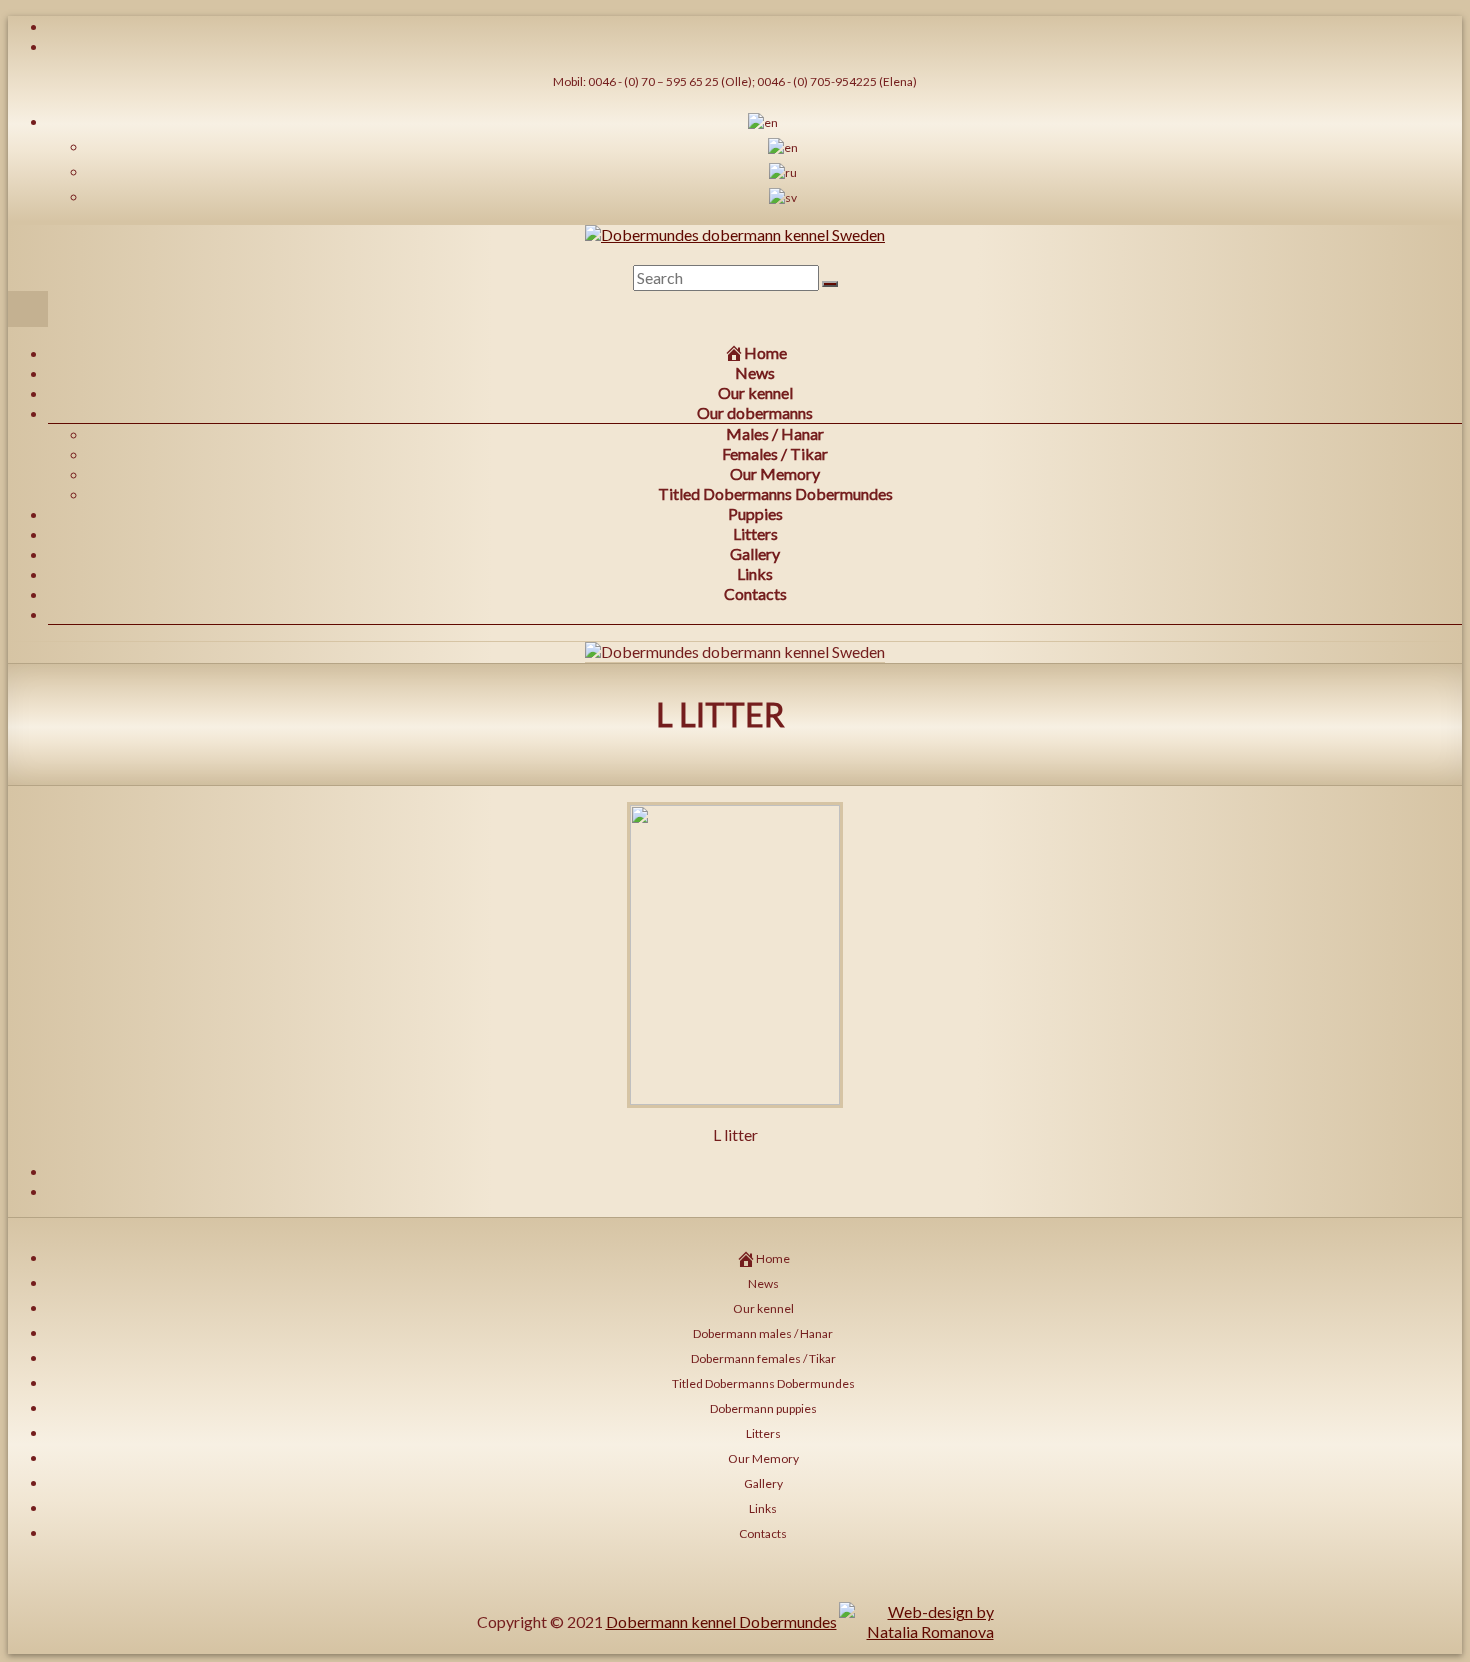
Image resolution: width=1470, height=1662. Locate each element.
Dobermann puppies (763, 1408)
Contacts (755, 593)
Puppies (755, 513)
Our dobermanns (755, 412)
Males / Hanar (775, 433)
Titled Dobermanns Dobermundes (775, 493)
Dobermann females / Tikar (763, 1358)
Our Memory (775, 473)
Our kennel (755, 392)
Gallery (755, 553)
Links (755, 573)
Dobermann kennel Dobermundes (721, 1621)
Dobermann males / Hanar (763, 1333)
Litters (755, 533)
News (755, 372)
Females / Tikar (775, 453)
